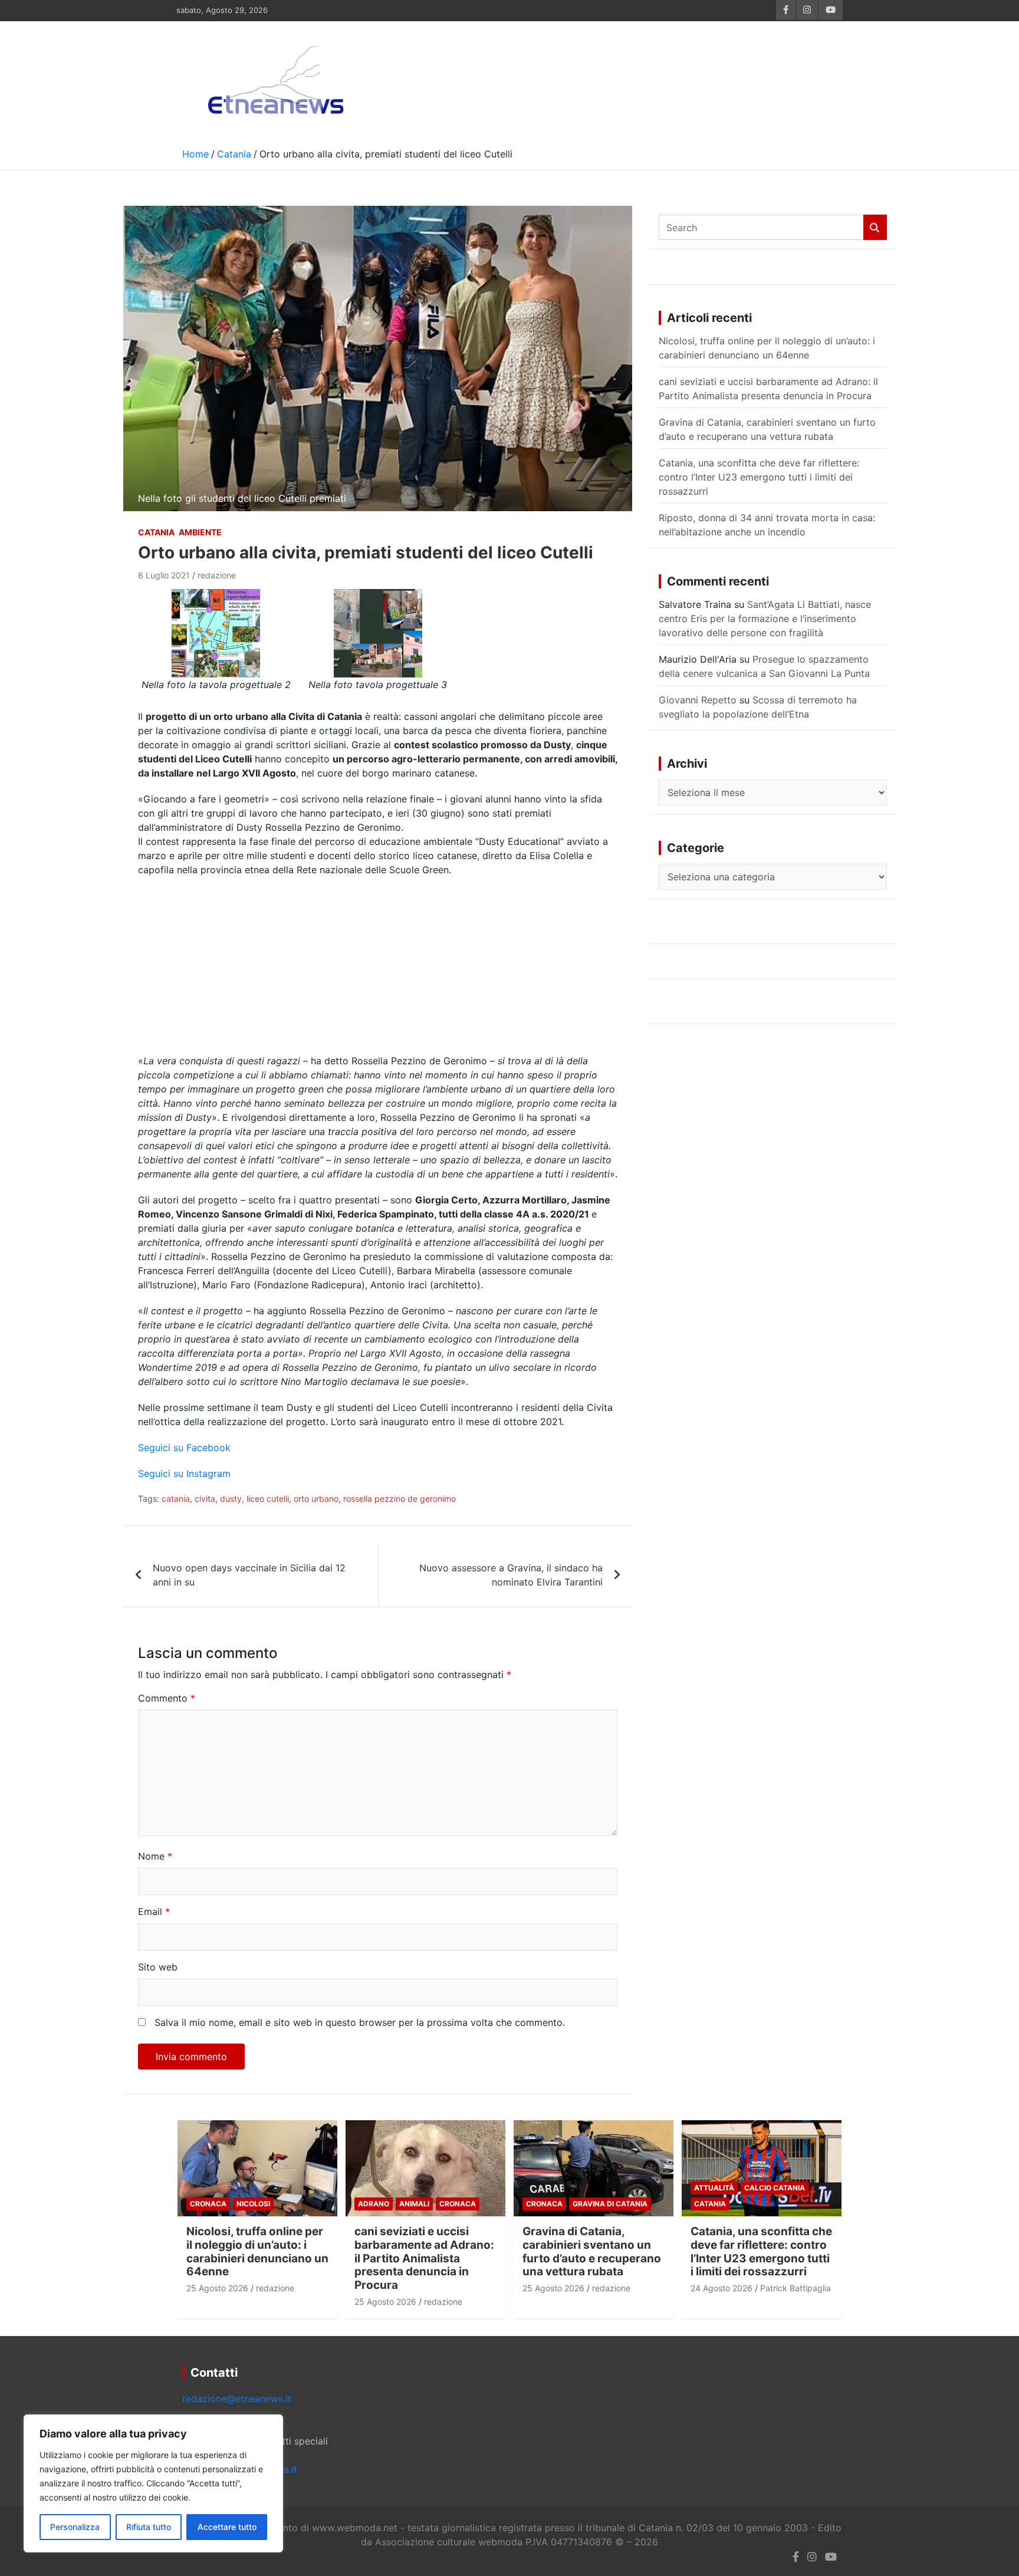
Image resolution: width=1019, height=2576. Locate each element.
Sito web (158, 1967)
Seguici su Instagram (184, 1473)
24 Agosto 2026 (721, 2288)
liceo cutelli (268, 1498)
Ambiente (200, 532)
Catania (156, 532)
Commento (167, 1698)
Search (875, 227)
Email (154, 1912)
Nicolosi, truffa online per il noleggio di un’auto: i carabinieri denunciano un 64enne (257, 2251)
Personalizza (75, 2527)
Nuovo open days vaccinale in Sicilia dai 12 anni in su (249, 1575)
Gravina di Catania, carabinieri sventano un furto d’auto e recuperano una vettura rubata (592, 2251)
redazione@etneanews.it (237, 2399)
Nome (155, 1856)
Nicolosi (253, 2204)
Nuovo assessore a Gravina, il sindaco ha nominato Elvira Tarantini (511, 1575)
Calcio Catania (775, 2188)
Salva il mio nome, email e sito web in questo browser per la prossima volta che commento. (360, 2022)
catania (176, 1498)
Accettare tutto (227, 2527)
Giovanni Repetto (698, 700)
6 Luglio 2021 (164, 575)
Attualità (714, 2188)
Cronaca (208, 2204)
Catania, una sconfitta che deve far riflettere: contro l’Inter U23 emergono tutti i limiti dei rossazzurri (759, 477)
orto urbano (316, 1498)
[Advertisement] (378, 971)
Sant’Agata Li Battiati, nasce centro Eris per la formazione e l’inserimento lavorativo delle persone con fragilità (765, 618)
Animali (414, 2204)
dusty (231, 1498)
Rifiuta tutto (149, 2527)
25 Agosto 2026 (217, 2288)
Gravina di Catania (610, 2204)
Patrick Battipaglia (796, 2288)
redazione (217, 575)
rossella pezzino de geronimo (400, 1498)
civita (205, 1498)
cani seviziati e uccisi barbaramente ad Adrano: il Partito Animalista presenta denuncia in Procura (424, 2258)
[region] (153, 2483)
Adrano (374, 2204)
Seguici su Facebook (184, 1447)
